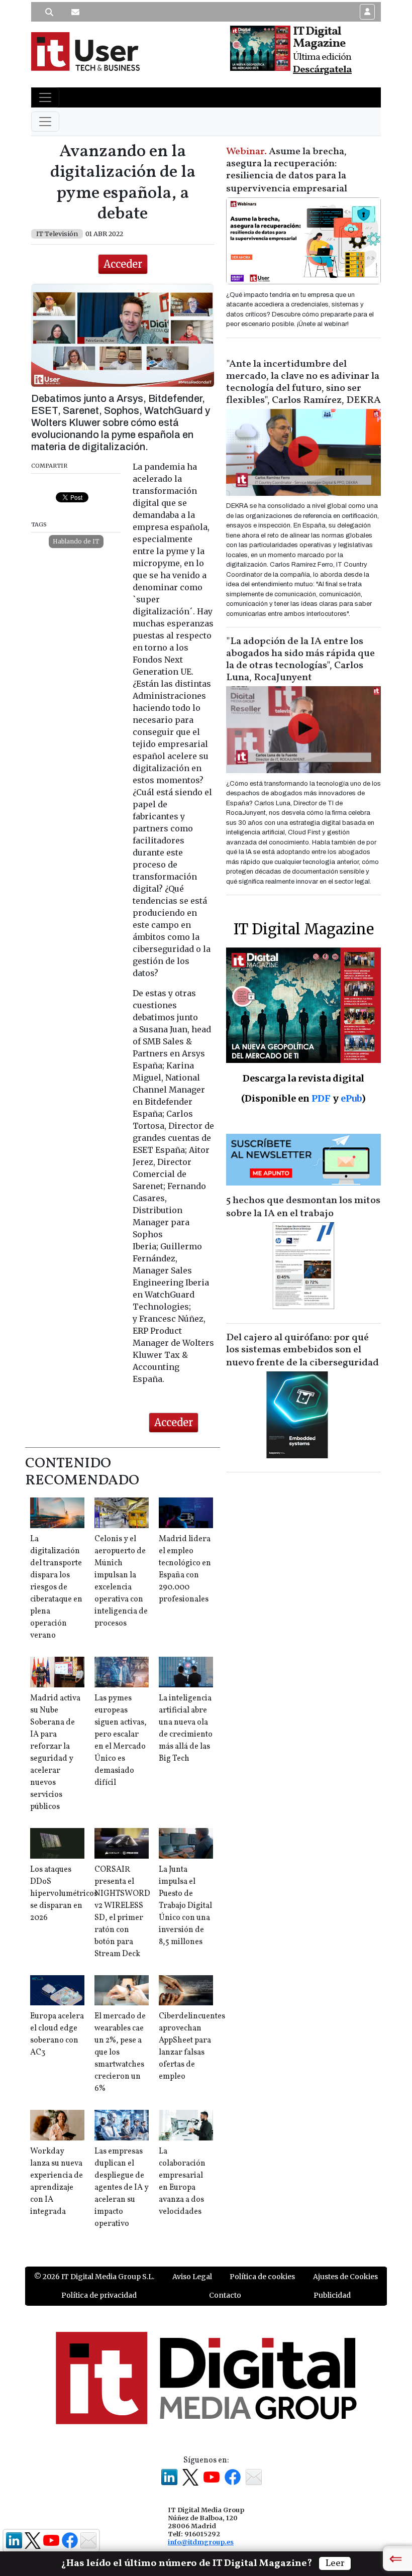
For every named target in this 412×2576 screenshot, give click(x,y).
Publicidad (332, 2295)
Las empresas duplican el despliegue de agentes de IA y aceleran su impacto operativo (122, 2188)
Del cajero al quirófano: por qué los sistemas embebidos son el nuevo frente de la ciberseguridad (302, 1350)
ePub (351, 1098)
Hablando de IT (76, 541)
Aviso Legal (192, 2277)
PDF (321, 1098)
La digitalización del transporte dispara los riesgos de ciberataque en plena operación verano (56, 1587)
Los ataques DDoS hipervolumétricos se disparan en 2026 (64, 1894)
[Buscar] (49, 12)
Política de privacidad (99, 2295)
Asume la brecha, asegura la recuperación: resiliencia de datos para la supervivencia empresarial (287, 170)
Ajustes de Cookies (345, 2277)
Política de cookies (262, 2277)
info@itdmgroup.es (201, 2542)
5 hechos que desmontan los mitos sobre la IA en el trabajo (303, 1207)
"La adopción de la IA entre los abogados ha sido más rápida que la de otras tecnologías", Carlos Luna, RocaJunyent (300, 660)
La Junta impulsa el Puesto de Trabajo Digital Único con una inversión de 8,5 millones (185, 1906)
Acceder (123, 264)
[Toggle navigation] (45, 97)
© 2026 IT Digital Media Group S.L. (94, 2277)
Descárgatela (322, 70)
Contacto (225, 2295)
